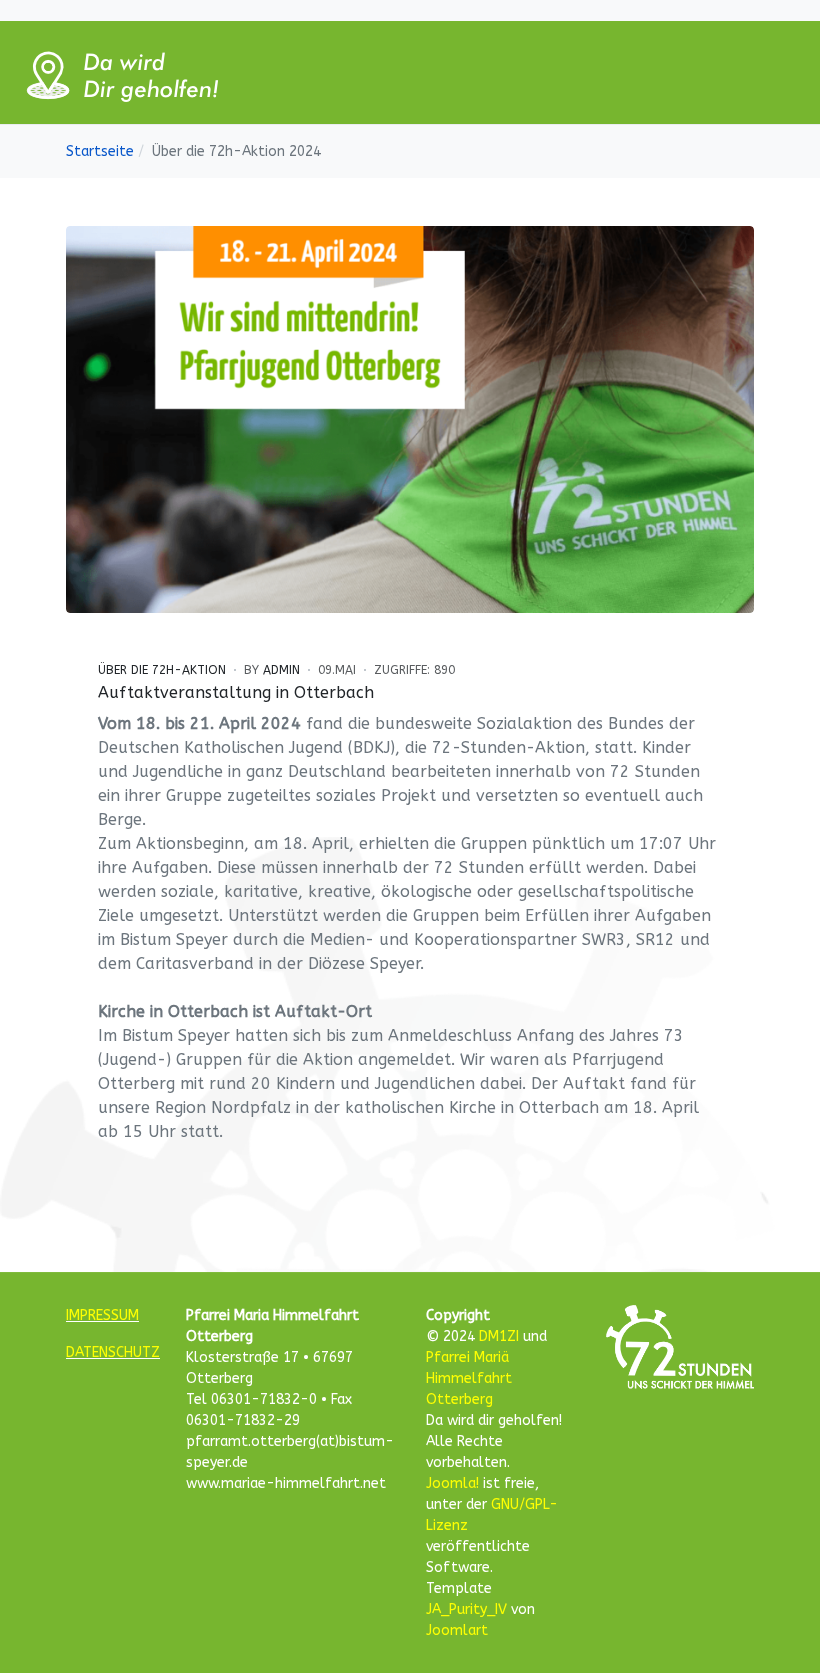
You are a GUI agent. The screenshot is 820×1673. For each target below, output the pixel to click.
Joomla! (452, 1483)
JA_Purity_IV (466, 1609)
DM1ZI (499, 1336)
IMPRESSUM (102, 1315)
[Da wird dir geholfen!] (120, 71)
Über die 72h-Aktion (162, 670)
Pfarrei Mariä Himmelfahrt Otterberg (469, 1378)
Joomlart (457, 1630)
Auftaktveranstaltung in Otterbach (236, 692)
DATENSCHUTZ (113, 1352)
